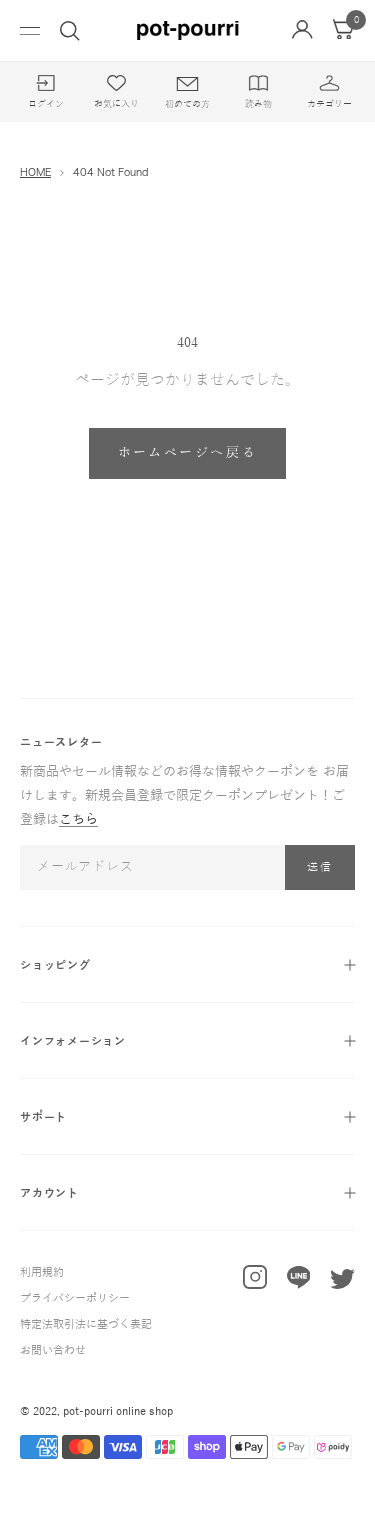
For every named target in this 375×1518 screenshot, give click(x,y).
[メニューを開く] (30, 30)
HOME (35, 172)
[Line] (299, 1282)
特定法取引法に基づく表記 (86, 1324)
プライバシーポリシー (75, 1298)
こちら (78, 820)
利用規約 (42, 1272)
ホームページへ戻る (187, 453)
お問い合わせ (53, 1350)
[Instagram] (255, 1281)
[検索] (70, 31)
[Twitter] (342, 1283)
